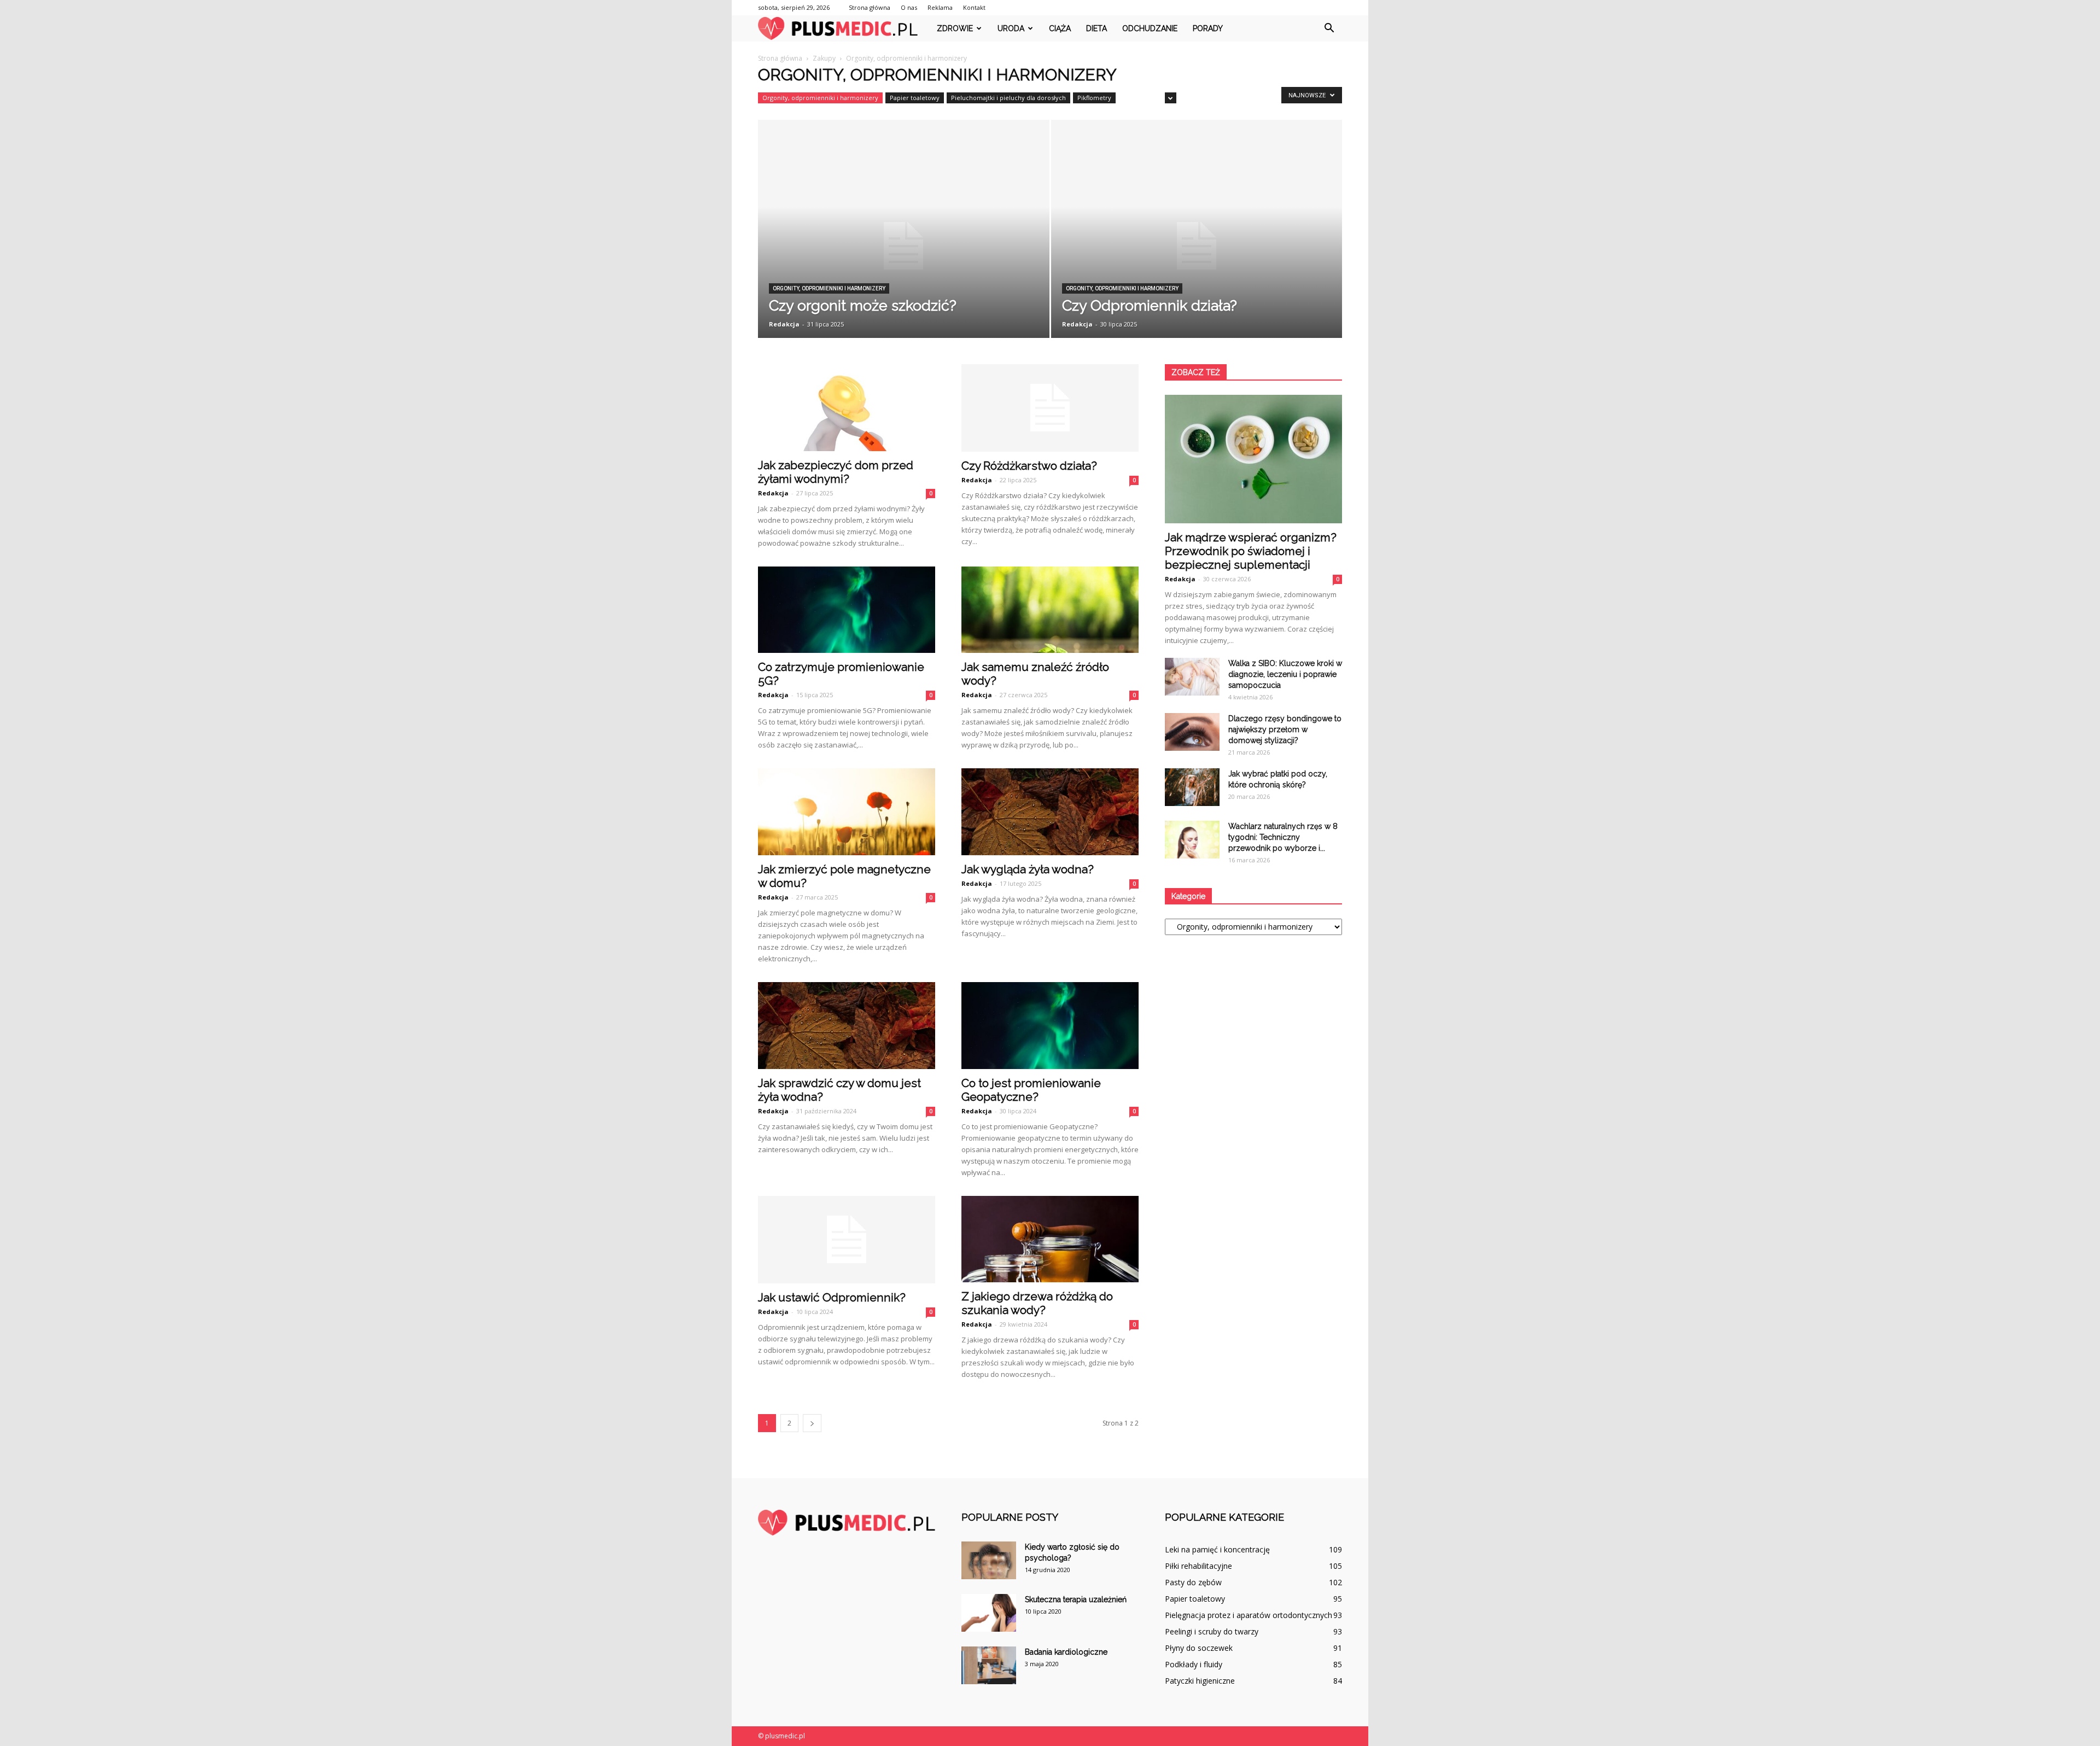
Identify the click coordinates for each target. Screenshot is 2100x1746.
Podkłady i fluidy (1194, 1664)
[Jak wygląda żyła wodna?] (1050, 812)
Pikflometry (1094, 98)
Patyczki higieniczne (1200, 1681)
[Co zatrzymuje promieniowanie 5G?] (847, 610)
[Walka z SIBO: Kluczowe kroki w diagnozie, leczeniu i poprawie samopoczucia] (1192, 677)
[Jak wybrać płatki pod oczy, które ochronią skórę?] (1192, 787)
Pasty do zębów (1193, 1582)
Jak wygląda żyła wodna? (1028, 869)
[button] (1329, 28)
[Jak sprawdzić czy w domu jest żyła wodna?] (847, 1026)
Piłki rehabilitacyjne (1198, 1566)
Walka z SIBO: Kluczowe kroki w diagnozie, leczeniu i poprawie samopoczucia (1285, 674)
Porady (1208, 28)
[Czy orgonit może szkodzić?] (904, 246)
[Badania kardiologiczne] (989, 1665)
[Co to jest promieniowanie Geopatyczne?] (1050, 1026)
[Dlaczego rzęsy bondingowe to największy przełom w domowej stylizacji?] (1192, 732)
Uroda (1011, 28)
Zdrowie (955, 28)
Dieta (1096, 28)
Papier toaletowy (915, 98)
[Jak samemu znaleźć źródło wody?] (1050, 610)
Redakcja (784, 324)
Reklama (940, 7)
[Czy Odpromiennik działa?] (1197, 246)
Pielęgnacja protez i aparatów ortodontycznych (1249, 1615)
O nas (909, 7)
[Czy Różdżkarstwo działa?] (1050, 408)
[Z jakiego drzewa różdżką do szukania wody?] (1050, 1239)
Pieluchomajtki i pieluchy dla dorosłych (1008, 98)
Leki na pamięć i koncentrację (1217, 1549)
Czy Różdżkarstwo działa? (1029, 466)
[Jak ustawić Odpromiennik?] (847, 1240)
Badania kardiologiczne (1066, 1652)
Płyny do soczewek (1199, 1648)
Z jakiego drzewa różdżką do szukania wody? (1037, 1303)
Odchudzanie (1150, 28)
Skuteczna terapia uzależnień (1076, 1599)
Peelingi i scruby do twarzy (1212, 1631)
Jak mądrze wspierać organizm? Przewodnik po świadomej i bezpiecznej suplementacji (1251, 551)
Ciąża (1060, 28)
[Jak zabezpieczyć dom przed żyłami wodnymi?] (847, 408)
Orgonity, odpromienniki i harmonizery (820, 98)
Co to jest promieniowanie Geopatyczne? (1031, 1090)
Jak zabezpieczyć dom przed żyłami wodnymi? (836, 472)
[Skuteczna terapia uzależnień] (989, 1613)
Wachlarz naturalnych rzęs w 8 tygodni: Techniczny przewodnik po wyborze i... (1283, 837)
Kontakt (974, 7)
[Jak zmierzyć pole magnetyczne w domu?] (847, 812)
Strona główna (870, 7)
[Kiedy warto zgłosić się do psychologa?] (989, 1560)
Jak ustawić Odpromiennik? (832, 1297)
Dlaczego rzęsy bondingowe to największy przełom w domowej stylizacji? (1285, 729)
